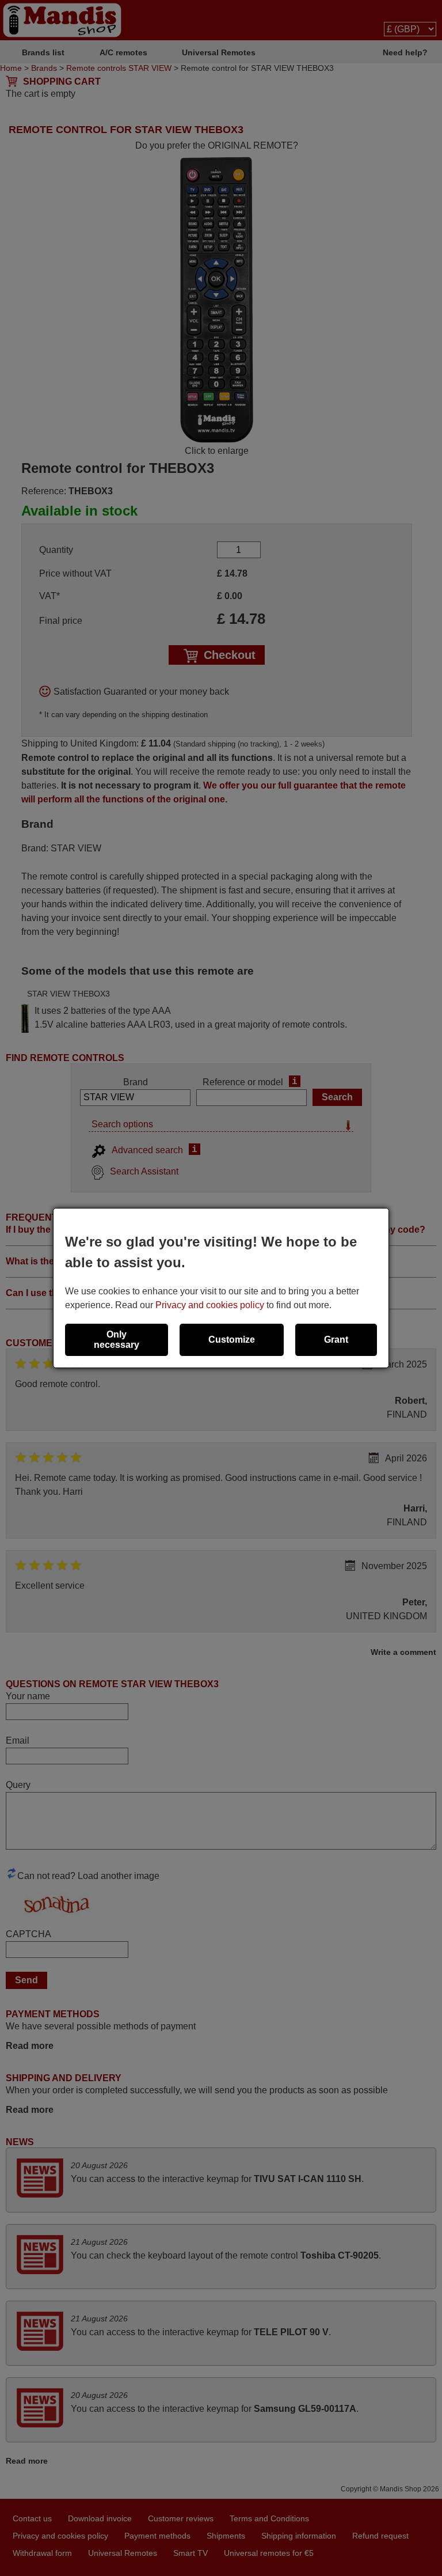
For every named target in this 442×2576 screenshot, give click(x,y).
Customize (232, 1340)
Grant (336, 1340)
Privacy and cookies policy (210, 1305)
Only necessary (117, 1340)
